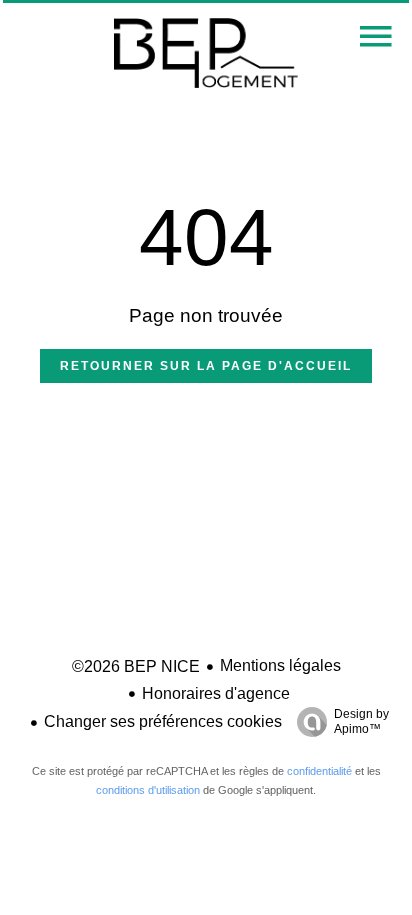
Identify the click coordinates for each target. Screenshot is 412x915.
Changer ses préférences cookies (163, 721)
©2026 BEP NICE (136, 666)
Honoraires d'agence (216, 693)
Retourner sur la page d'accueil (206, 366)
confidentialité (319, 771)
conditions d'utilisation (148, 790)
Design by (361, 721)
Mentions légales (280, 665)
